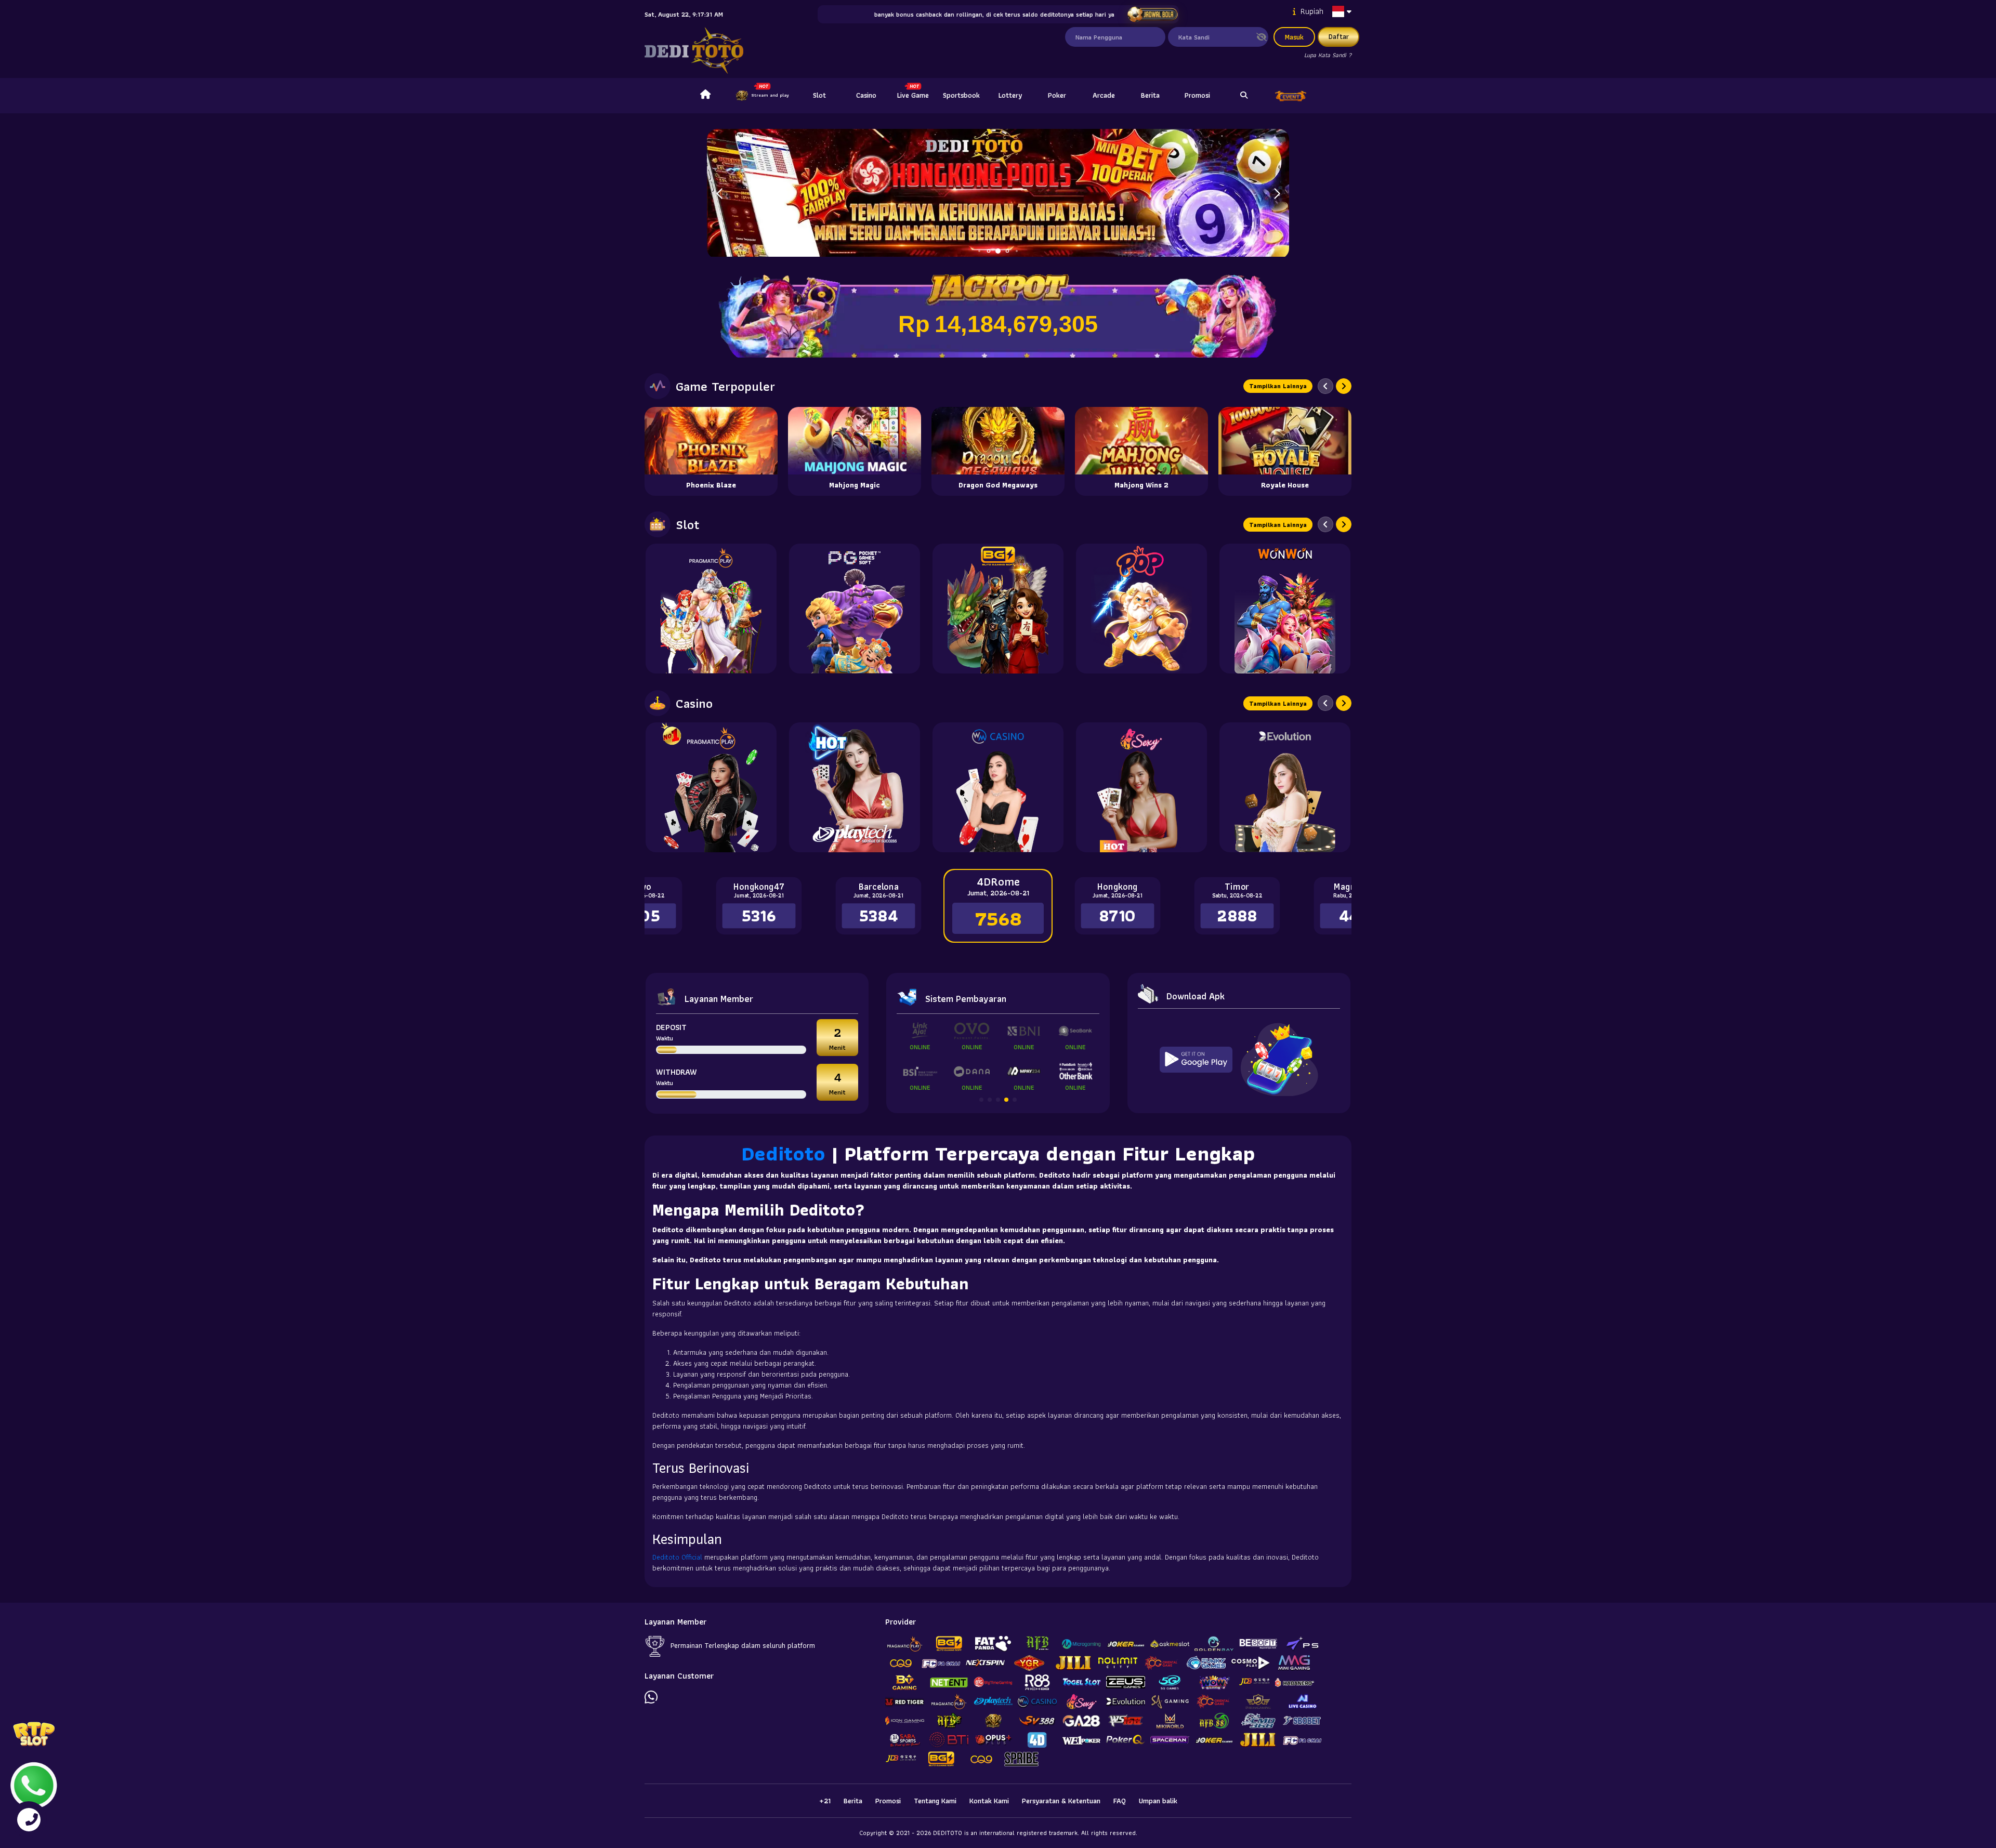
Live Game (913, 95)
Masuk (1294, 37)
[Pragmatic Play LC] (711, 787)
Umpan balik (1158, 1801)
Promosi (1197, 95)
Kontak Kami (989, 1801)
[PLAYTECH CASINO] (855, 787)
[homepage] (705, 96)
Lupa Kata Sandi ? (1328, 55)
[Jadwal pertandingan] (1152, 15)
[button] (1277, 194)
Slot (819, 95)
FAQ (1120, 1801)
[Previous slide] (1325, 386)
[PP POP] (1141, 609)
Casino (866, 95)
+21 (825, 1801)
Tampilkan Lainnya (1278, 386)
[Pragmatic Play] (711, 609)
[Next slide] (1344, 386)
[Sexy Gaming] (1141, 787)
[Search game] (1244, 96)
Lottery (1010, 95)
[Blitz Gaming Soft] (998, 609)
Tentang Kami (935, 1801)
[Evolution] (1285, 787)
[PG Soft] (855, 609)
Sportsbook (961, 95)
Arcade (1104, 95)
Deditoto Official (677, 1557)
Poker (1057, 95)
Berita (1150, 95)
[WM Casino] (998, 787)
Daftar (1339, 36)
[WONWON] (1285, 609)
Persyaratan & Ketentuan (1061, 1801)
